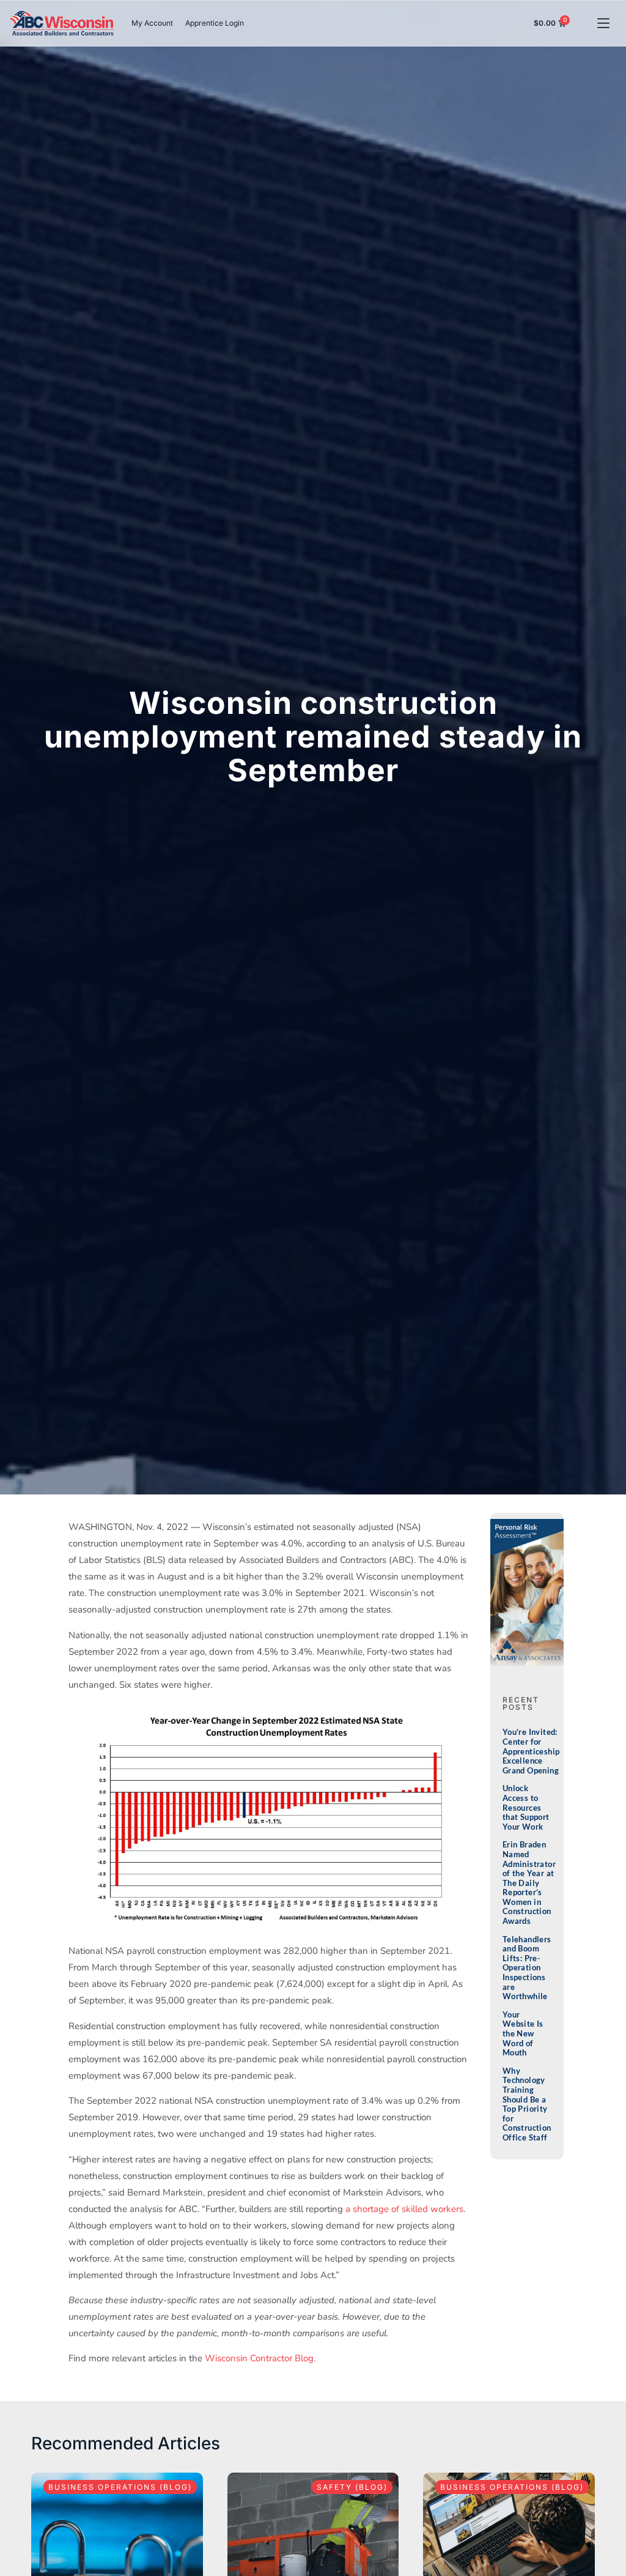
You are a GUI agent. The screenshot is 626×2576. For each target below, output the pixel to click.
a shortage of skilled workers (404, 2209)
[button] (603, 24)
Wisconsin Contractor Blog (259, 2358)
